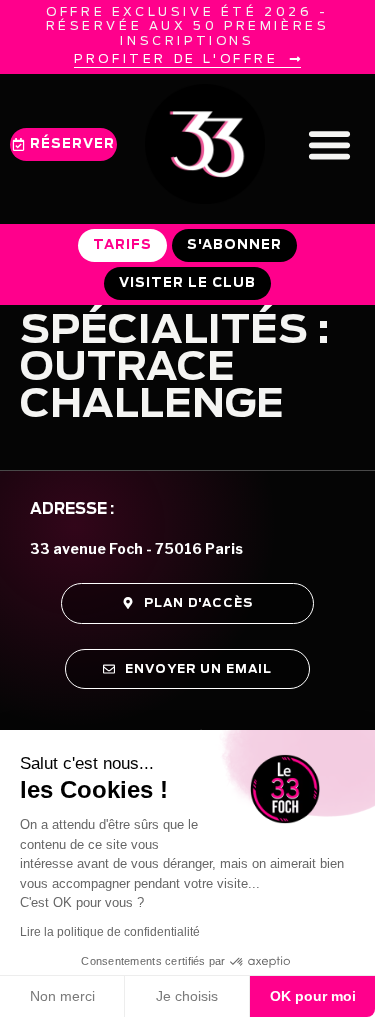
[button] (330, 144)
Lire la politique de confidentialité (110, 932)
